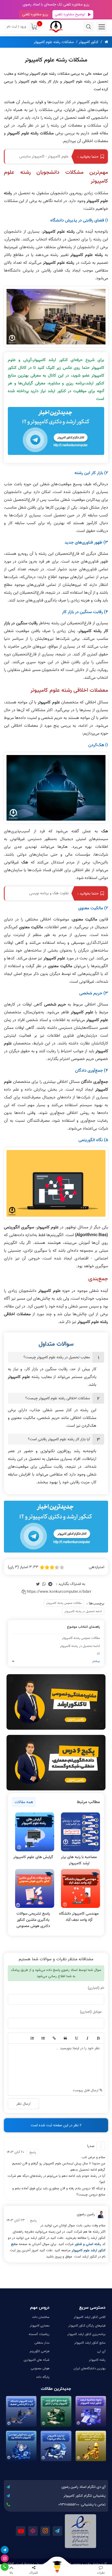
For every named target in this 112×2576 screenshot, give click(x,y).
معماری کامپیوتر (40, 2326)
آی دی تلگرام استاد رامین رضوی (83, 2487)
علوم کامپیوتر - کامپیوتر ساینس (44, 156)
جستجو (89, 27)
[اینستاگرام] (5, 2558)
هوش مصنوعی (40, 2368)
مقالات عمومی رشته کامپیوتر (64, 1603)
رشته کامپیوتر (97, 2360)
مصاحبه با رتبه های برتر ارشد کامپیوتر (79, 1860)
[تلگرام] (5, 2550)
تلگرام (57, 2531)
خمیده (87, 2038)
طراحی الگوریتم (40, 2351)
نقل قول (65, 2038)
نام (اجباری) (96, 1988)
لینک (54, 2038)
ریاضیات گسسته (39, 2334)
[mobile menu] (102, 27)
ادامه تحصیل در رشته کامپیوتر (83, 1611)
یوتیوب (21, 2531)
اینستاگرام (45, 2531)
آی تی (101, 2351)
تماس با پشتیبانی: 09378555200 (82, 2505)
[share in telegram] (50, 1584)
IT (98, 1654)
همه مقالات (24, 1802)
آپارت (33, 2531)
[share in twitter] (38, 1584)
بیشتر (96, 1661)
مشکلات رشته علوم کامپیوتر (54, 42)
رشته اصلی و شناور (88, 2244)
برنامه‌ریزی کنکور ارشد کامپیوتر (86, 2334)
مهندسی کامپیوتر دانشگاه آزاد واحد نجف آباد (79, 1917)
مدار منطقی (42, 2343)
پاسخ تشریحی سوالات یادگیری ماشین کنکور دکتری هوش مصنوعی (33, 1920)
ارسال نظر (23, 2104)
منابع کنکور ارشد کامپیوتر (90, 2343)
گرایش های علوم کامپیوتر (33, 1857)
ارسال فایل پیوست (86, 2090)
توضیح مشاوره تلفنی (70, 14)
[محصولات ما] (56, 2570)
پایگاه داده (43, 2377)
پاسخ (33, 2152)
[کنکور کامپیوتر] (56, 27)
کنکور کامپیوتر (89, 42)
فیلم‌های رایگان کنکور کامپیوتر (87, 2326)
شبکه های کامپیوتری (37, 2360)
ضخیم (98, 2038)
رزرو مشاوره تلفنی (35, 14)
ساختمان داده (41, 2317)
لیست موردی (43, 2038)
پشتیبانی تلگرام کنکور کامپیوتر (85, 2496)
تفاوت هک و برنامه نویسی (49, 893)
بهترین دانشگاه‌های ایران (90, 2368)
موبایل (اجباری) (91, 2012)
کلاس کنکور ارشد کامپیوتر (90, 2317)
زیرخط (76, 2038)
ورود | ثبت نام (16, 27)
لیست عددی (32, 2038)
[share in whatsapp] (44, 1584)
